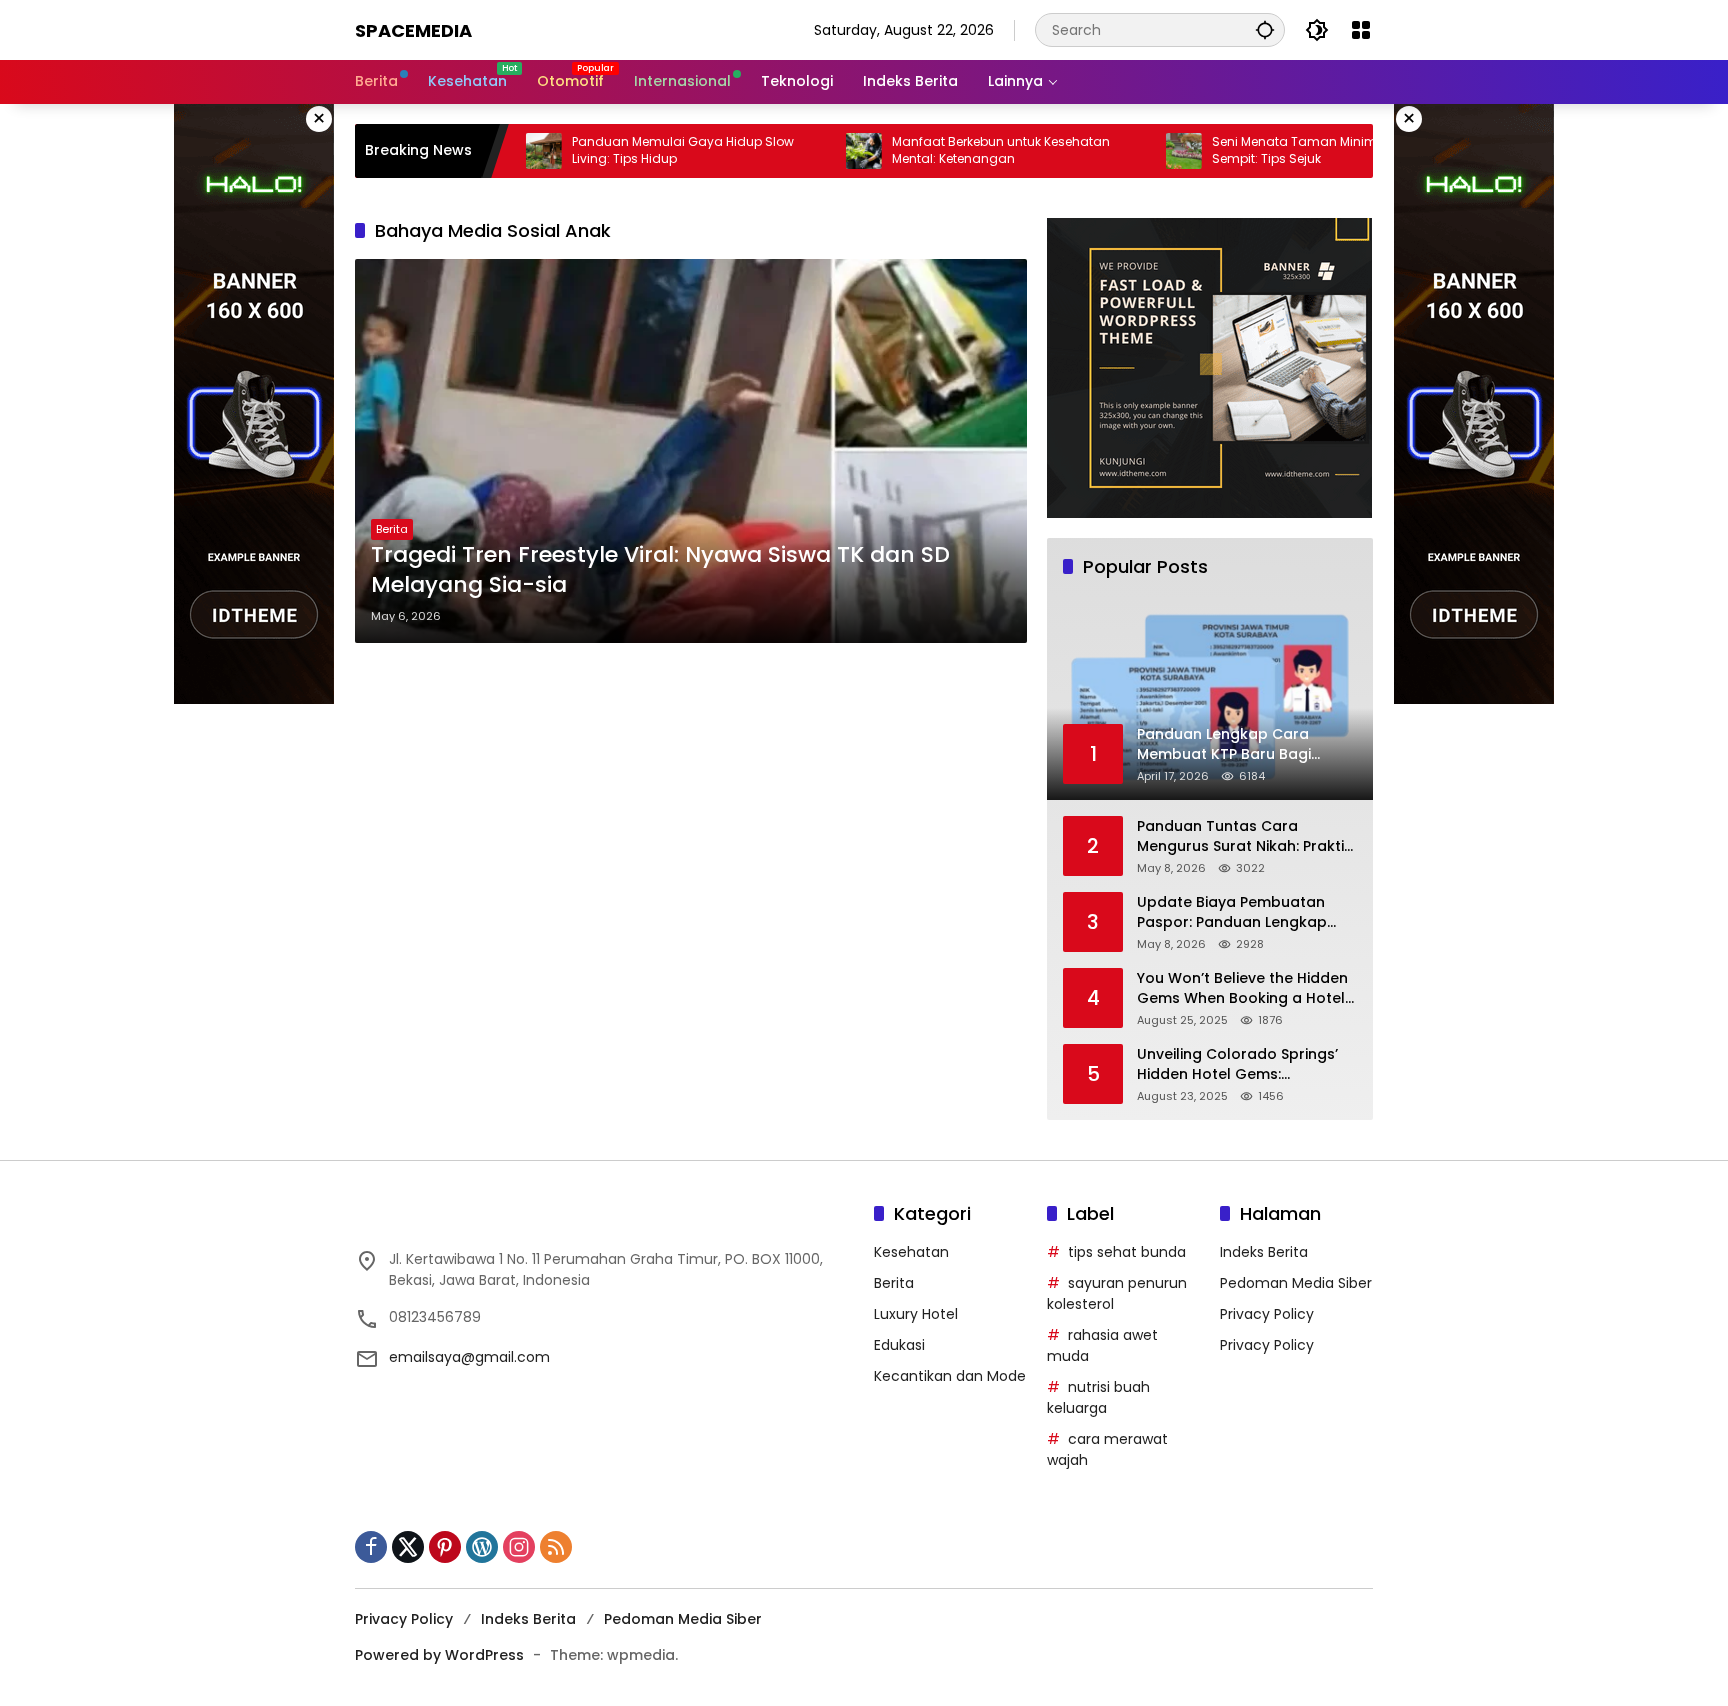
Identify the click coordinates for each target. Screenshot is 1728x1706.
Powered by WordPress (439, 1655)
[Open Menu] (1361, 30)
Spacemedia (413, 30)
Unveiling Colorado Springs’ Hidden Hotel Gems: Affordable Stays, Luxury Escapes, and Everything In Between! (1237, 1064)
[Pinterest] (445, 1547)
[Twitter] (408, 1547)
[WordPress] (482, 1547)
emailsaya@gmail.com (469, 1357)
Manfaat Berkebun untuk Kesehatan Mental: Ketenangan (936, 150)
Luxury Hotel (916, 1314)
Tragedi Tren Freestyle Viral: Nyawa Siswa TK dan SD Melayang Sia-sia (660, 570)
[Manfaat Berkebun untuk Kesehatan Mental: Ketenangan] (799, 151)
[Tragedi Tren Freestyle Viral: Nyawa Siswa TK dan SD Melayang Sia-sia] (691, 451)
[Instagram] (519, 1547)
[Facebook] (371, 1547)
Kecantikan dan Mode (950, 1376)
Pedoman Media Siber (1296, 1283)
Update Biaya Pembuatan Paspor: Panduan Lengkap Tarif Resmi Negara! (1232, 912)
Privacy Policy (1267, 1314)
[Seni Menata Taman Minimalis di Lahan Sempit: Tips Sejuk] (1119, 151)
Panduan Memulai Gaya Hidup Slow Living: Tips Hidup (618, 150)
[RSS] (556, 1547)
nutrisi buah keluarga (1098, 1397)
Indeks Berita (1264, 1252)
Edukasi (899, 1345)
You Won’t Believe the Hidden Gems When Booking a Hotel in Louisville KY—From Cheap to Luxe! (1242, 988)
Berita (392, 529)
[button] (1265, 29)
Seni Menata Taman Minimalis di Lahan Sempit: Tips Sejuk (1269, 150)
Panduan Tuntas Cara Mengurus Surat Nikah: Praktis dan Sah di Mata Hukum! (1244, 836)
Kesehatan (911, 1252)
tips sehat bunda (1127, 1252)
